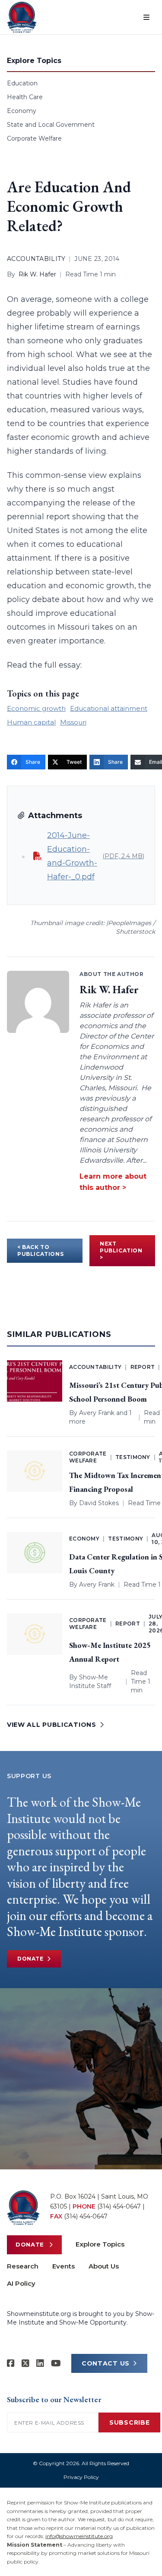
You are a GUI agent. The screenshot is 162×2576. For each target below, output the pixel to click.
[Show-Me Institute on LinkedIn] (40, 2363)
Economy (22, 111)
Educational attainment (109, 708)
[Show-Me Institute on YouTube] (56, 2363)
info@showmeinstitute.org (79, 2536)
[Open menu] (146, 17)
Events (64, 2266)
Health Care (25, 97)
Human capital (31, 722)
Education (22, 83)
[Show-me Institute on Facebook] (11, 2363)
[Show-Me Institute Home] (22, 17)
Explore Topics (100, 2244)
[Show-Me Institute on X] (25, 2363)
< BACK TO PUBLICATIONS (40, 1250)
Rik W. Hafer (37, 274)
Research (23, 2266)
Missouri (73, 722)
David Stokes (99, 1503)
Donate (30, 1959)
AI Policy (21, 2283)
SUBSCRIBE (129, 2422)
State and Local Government (51, 125)
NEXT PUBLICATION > (121, 1250)
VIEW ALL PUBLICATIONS (52, 1725)
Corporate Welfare (34, 138)
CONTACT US (106, 2363)
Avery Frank (97, 1413)
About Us (104, 2266)
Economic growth (36, 708)
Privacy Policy (81, 2477)
